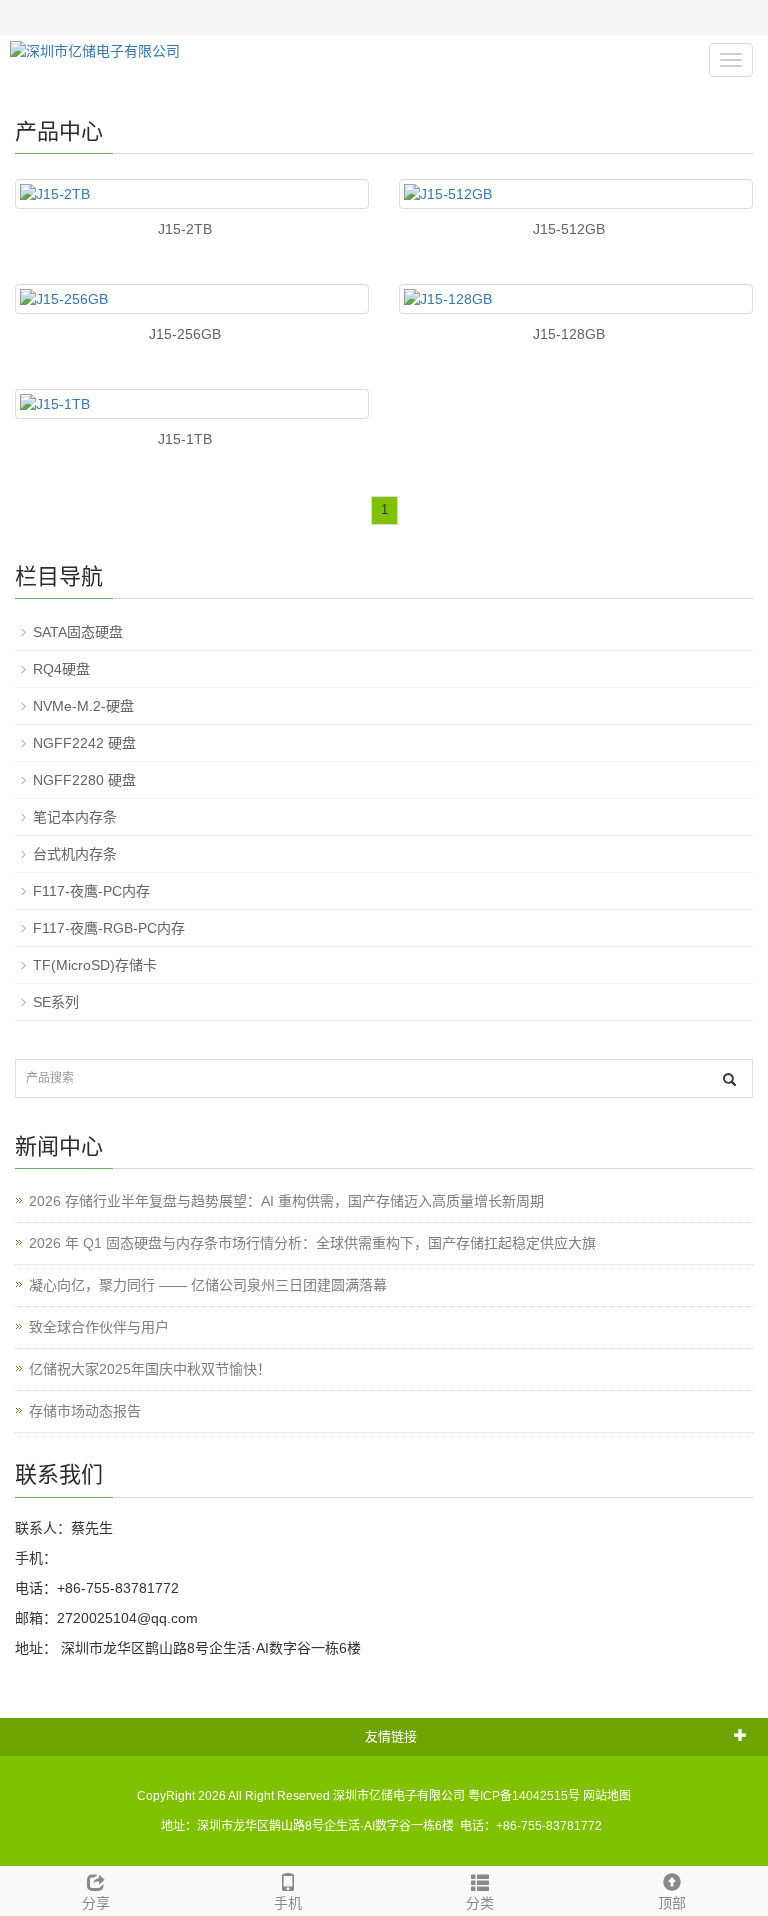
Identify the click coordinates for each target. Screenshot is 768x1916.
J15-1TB (185, 439)
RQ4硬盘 (61, 669)
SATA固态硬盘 (78, 632)
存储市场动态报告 (85, 1411)
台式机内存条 (75, 854)
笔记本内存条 (75, 817)
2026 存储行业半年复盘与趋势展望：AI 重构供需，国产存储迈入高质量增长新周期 (286, 1201)
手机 (288, 1903)
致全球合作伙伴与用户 (99, 1327)
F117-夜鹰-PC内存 (91, 891)
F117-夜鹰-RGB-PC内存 (109, 928)
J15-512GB (569, 229)
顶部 (672, 1903)
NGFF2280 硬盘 (84, 780)
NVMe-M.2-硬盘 (83, 706)
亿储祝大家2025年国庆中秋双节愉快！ (150, 1369)
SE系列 (56, 1002)
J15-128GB (569, 334)
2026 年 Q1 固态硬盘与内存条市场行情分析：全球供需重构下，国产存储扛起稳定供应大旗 (312, 1243)
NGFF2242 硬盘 (84, 743)
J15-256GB (185, 334)
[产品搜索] (729, 1079)
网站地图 (607, 1796)
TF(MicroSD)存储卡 (95, 965)
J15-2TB (185, 229)
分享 (96, 1903)
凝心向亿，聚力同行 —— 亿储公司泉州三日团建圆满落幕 (208, 1285)
